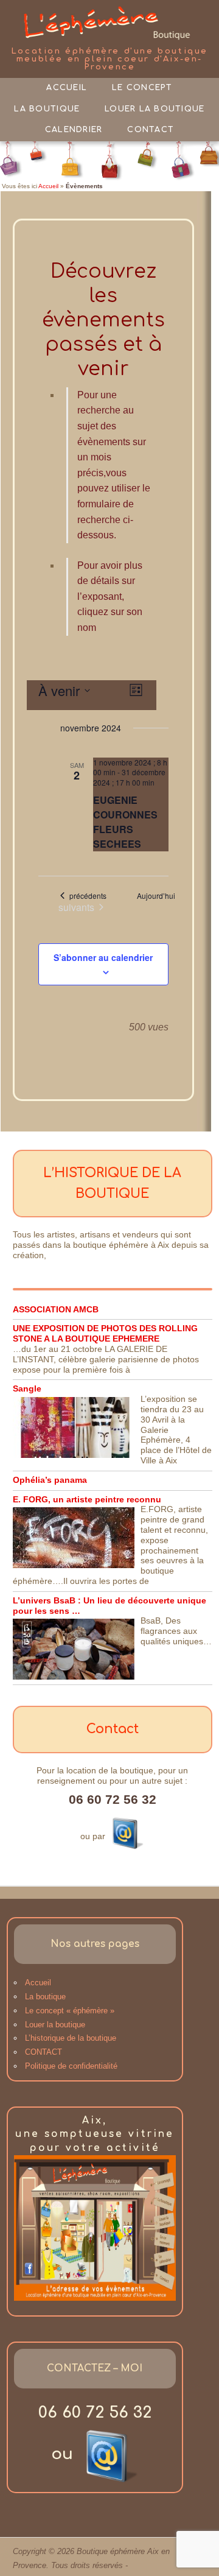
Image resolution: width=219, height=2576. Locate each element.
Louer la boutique (155, 109)
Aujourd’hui (156, 896)
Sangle (27, 1388)
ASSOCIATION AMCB (56, 1309)
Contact (151, 130)
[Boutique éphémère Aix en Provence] (109, 23)
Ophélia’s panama (50, 1480)
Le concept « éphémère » (70, 2011)
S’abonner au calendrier (103, 957)
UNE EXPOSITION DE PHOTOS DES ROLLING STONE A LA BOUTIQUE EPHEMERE (105, 1333)
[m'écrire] (126, 1832)
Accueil (67, 88)
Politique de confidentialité (71, 2066)
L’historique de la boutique (71, 2038)
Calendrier (74, 130)
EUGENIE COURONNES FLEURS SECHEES (125, 822)
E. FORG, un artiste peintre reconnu (87, 1499)
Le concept (142, 88)
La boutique (47, 109)
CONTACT (43, 2052)
